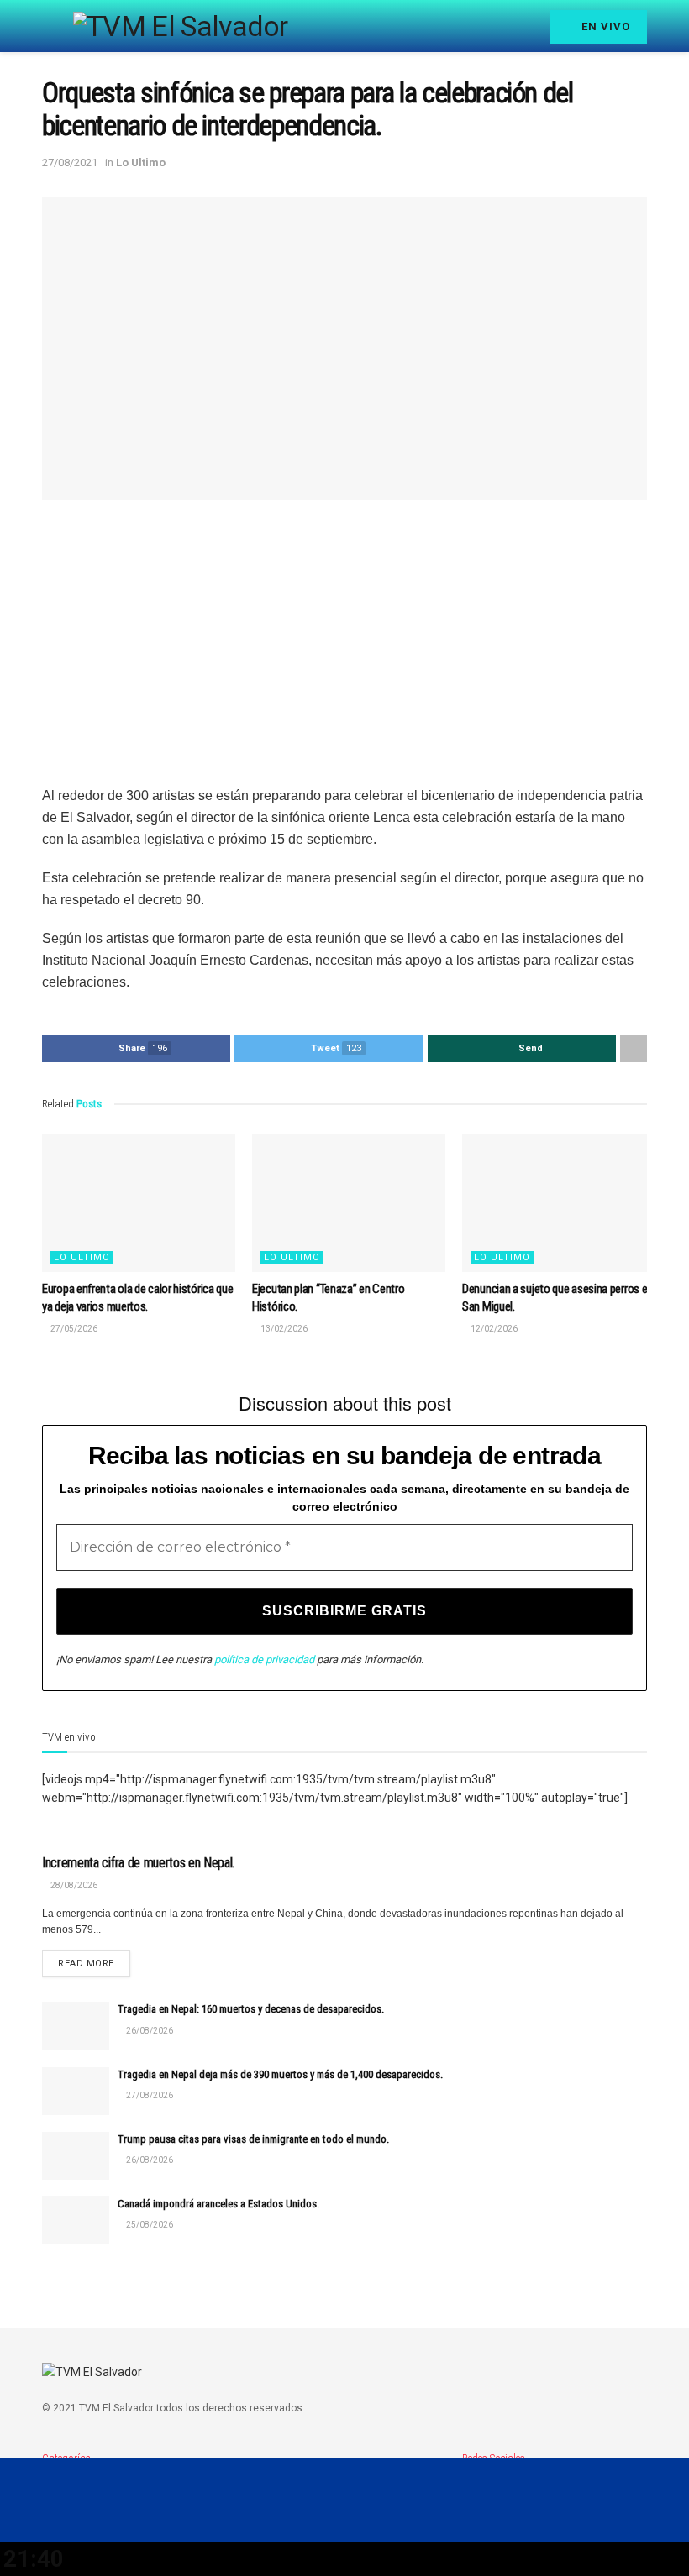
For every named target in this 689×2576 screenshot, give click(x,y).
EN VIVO (604, 26)
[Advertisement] (344, 642)
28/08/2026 (73, 1885)
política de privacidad (264, 1660)
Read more (86, 1963)
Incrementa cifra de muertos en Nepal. (138, 1863)
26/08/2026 (149, 2031)
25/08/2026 (149, 2225)
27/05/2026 (73, 1329)
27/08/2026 (149, 2095)
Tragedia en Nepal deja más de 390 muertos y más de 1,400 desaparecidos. (280, 2074)
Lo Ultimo (141, 162)
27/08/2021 (70, 162)
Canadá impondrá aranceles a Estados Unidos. (218, 2204)
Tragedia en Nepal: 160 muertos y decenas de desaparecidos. (251, 2009)
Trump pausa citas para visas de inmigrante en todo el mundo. (253, 2139)
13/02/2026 (283, 1329)
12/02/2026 (493, 1329)
